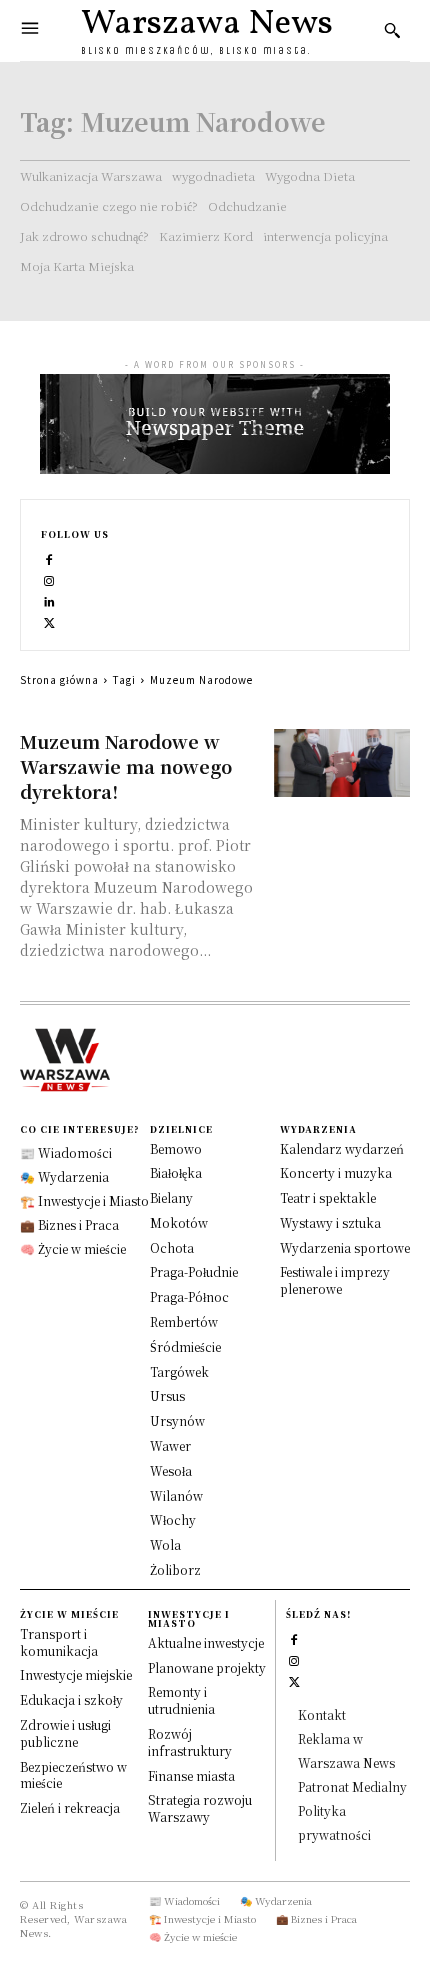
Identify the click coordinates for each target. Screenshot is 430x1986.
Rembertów (184, 1321)
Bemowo (176, 1148)
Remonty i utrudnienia (181, 1700)
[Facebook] (49, 557)
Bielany (171, 1197)
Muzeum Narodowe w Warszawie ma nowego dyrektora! (126, 766)
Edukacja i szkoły (71, 1699)
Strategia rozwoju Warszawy (200, 1808)
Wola (165, 1544)
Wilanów (176, 1495)
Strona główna (59, 679)
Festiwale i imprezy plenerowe (335, 1280)
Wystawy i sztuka (330, 1222)
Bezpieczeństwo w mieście (73, 1775)
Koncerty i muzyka (336, 1172)
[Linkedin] (49, 599)
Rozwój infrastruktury (190, 1742)
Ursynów (177, 1420)
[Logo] (215, 1060)
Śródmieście (185, 1346)
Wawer (170, 1445)
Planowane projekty (207, 1667)
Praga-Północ (189, 1296)
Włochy (173, 1519)
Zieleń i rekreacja (70, 1807)
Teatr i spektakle (328, 1197)
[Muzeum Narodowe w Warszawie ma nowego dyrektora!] (342, 763)
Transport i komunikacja (59, 1642)
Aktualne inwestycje (206, 1642)
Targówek (179, 1371)
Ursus (167, 1395)
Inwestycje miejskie (76, 1674)
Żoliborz (175, 1569)
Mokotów (179, 1222)
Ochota (172, 1247)
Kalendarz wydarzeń (342, 1148)
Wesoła (171, 1470)
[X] (49, 620)
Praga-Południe (194, 1271)
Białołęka (176, 1172)
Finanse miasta (191, 1775)
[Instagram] (49, 578)
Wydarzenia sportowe (345, 1247)
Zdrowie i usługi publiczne (65, 1733)
